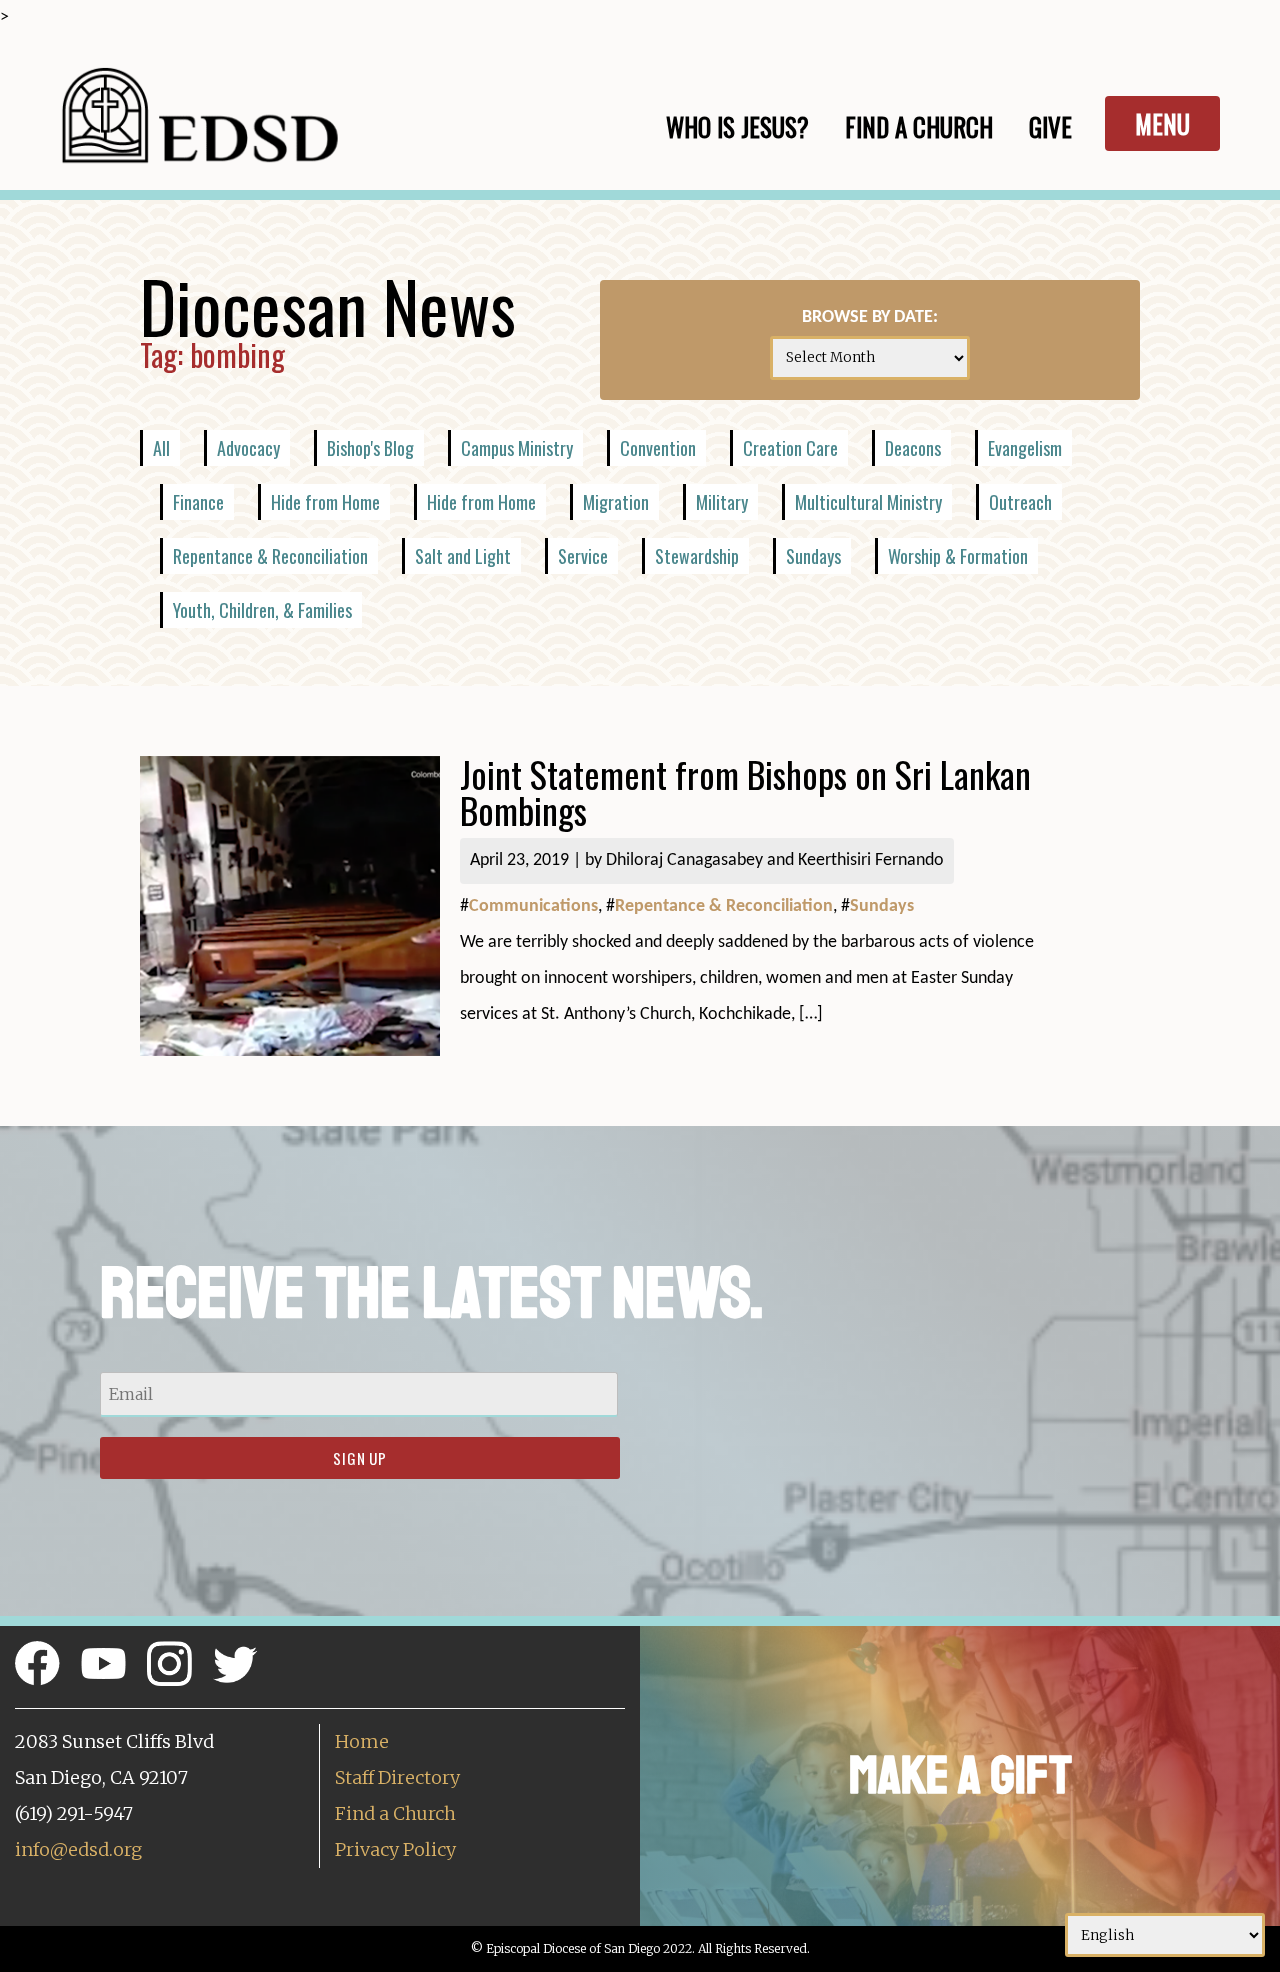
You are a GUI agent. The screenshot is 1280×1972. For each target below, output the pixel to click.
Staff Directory (397, 1777)
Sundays (813, 556)
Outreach (1020, 502)
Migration (616, 502)
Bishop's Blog (370, 448)
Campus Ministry (517, 448)
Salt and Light (463, 556)
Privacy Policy (395, 1849)
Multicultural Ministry (868, 502)
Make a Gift (960, 1775)
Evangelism (1025, 448)
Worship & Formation (958, 556)
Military (722, 502)
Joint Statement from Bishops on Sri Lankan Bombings (745, 791)
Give (1050, 126)
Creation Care (790, 448)
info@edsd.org (78, 1849)
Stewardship (697, 556)
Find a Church (395, 1813)
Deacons (913, 448)
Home (362, 1741)
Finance (198, 502)
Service (583, 556)
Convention (658, 448)
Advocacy (248, 448)
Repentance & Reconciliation (270, 556)
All (161, 448)
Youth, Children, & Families (262, 610)
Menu (1162, 123)
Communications (533, 906)
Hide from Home (325, 502)
